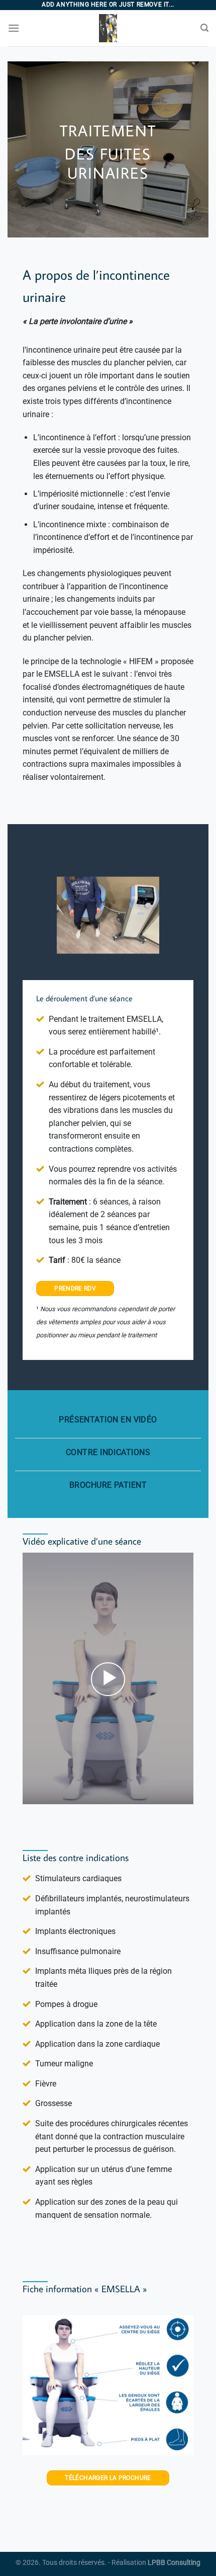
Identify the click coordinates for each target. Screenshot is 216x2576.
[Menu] (14, 28)
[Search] (204, 28)
